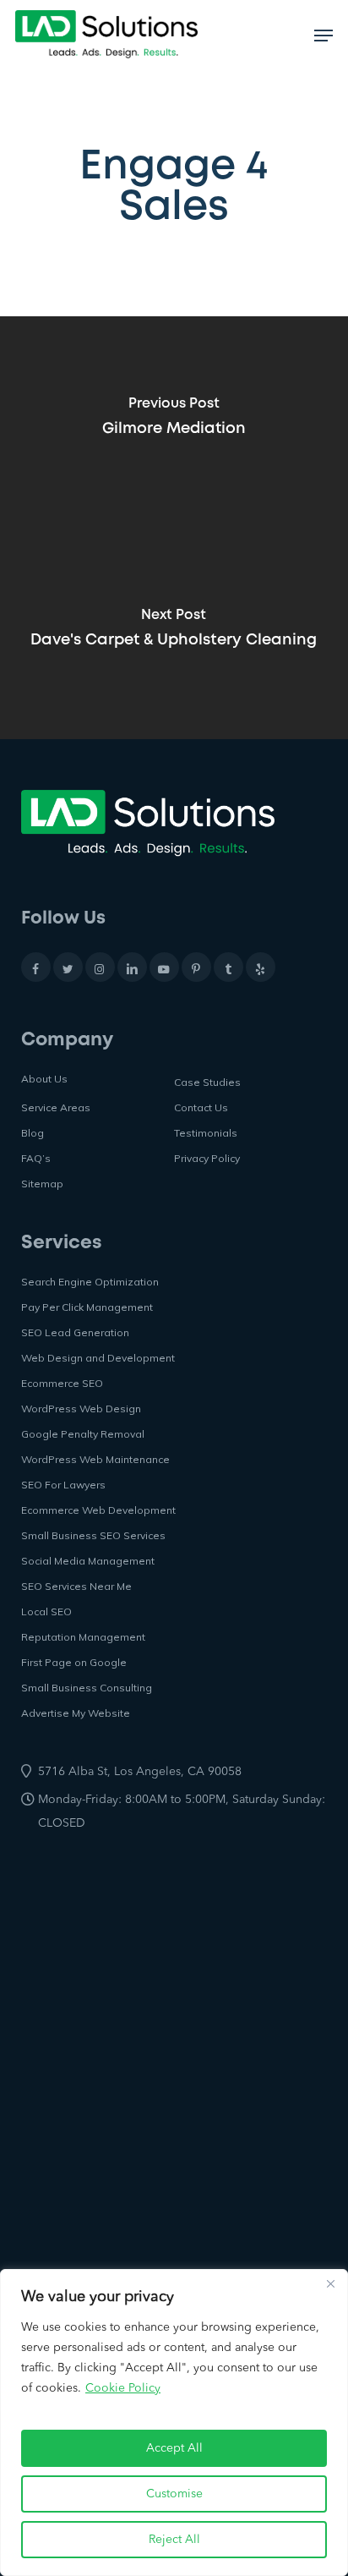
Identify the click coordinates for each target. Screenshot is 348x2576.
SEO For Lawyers (63, 1485)
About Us (44, 1079)
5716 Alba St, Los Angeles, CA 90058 (140, 1772)
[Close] (330, 2283)
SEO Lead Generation (75, 1332)
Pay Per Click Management (87, 1307)
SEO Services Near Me (76, 1586)
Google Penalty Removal (83, 1434)
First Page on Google (74, 1662)
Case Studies (207, 1082)
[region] (174, 2423)
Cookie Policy (123, 2388)
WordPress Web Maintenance (95, 1459)
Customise (174, 2494)
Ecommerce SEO (62, 1383)
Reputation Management (83, 1637)
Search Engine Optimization (90, 1282)
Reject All (174, 2540)
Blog (33, 1133)
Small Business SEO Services (93, 1535)
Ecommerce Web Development (98, 1510)
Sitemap (42, 1184)
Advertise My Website (76, 1713)
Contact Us (201, 1107)
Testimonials (206, 1133)
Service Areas (56, 1107)
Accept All (174, 2448)
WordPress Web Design (81, 1409)
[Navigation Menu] (324, 36)
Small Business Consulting (87, 1688)
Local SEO (46, 1611)
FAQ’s (36, 1158)
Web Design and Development (98, 1358)
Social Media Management (88, 1561)
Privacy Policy (207, 1158)
